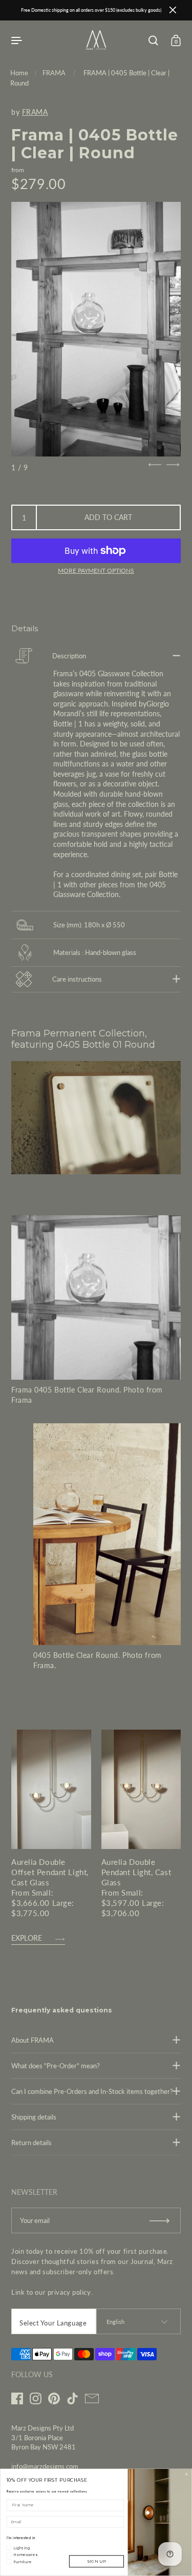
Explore (27, 1938)
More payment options (96, 570)
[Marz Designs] (96, 47)
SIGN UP (97, 2561)
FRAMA (54, 73)
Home (19, 73)
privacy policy (69, 2292)
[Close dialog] (186, 2475)
